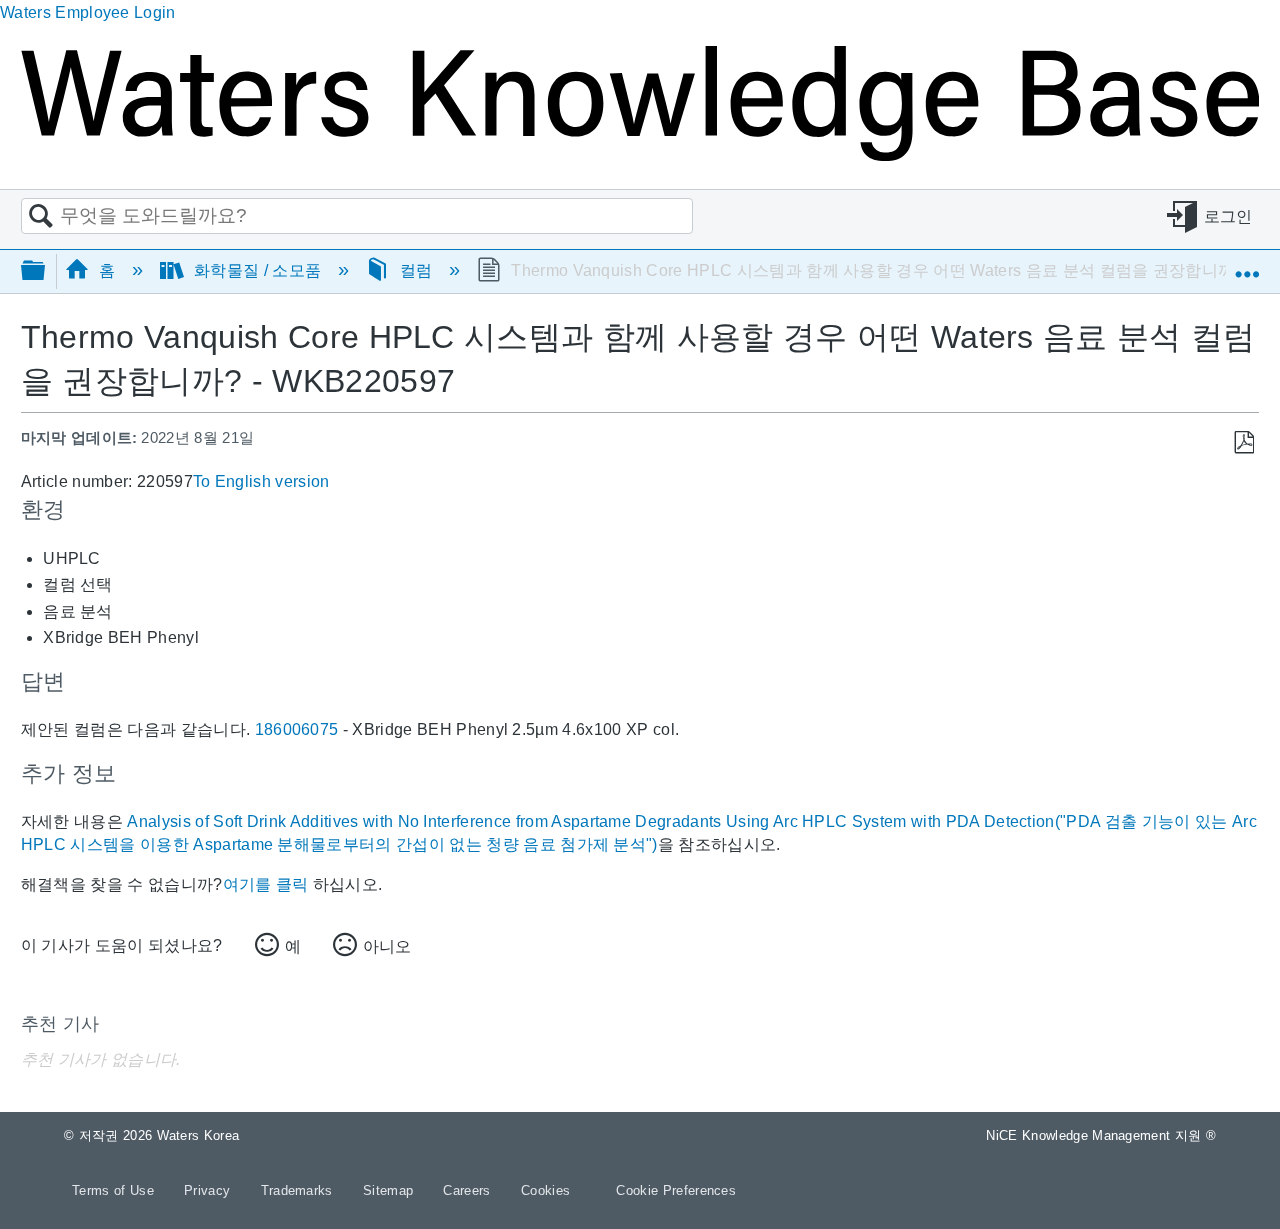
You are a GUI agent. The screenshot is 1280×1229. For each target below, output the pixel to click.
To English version (261, 481)
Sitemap (390, 1190)
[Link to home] (640, 155)
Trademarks (299, 1190)
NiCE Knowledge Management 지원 (1101, 1135)
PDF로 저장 (1243, 443)
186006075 (297, 729)
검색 (41, 217)
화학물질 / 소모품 (258, 270)
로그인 (1228, 216)
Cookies (545, 1190)
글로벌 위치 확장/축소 (1247, 265)
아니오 (387, 946)
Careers (469, 1190)
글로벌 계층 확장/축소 (46, 271)
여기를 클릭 (266, 884)
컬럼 (416, 270)
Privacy (209, 1190)
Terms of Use (115, 1190)
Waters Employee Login (88, 12)
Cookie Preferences (676, 1190)
